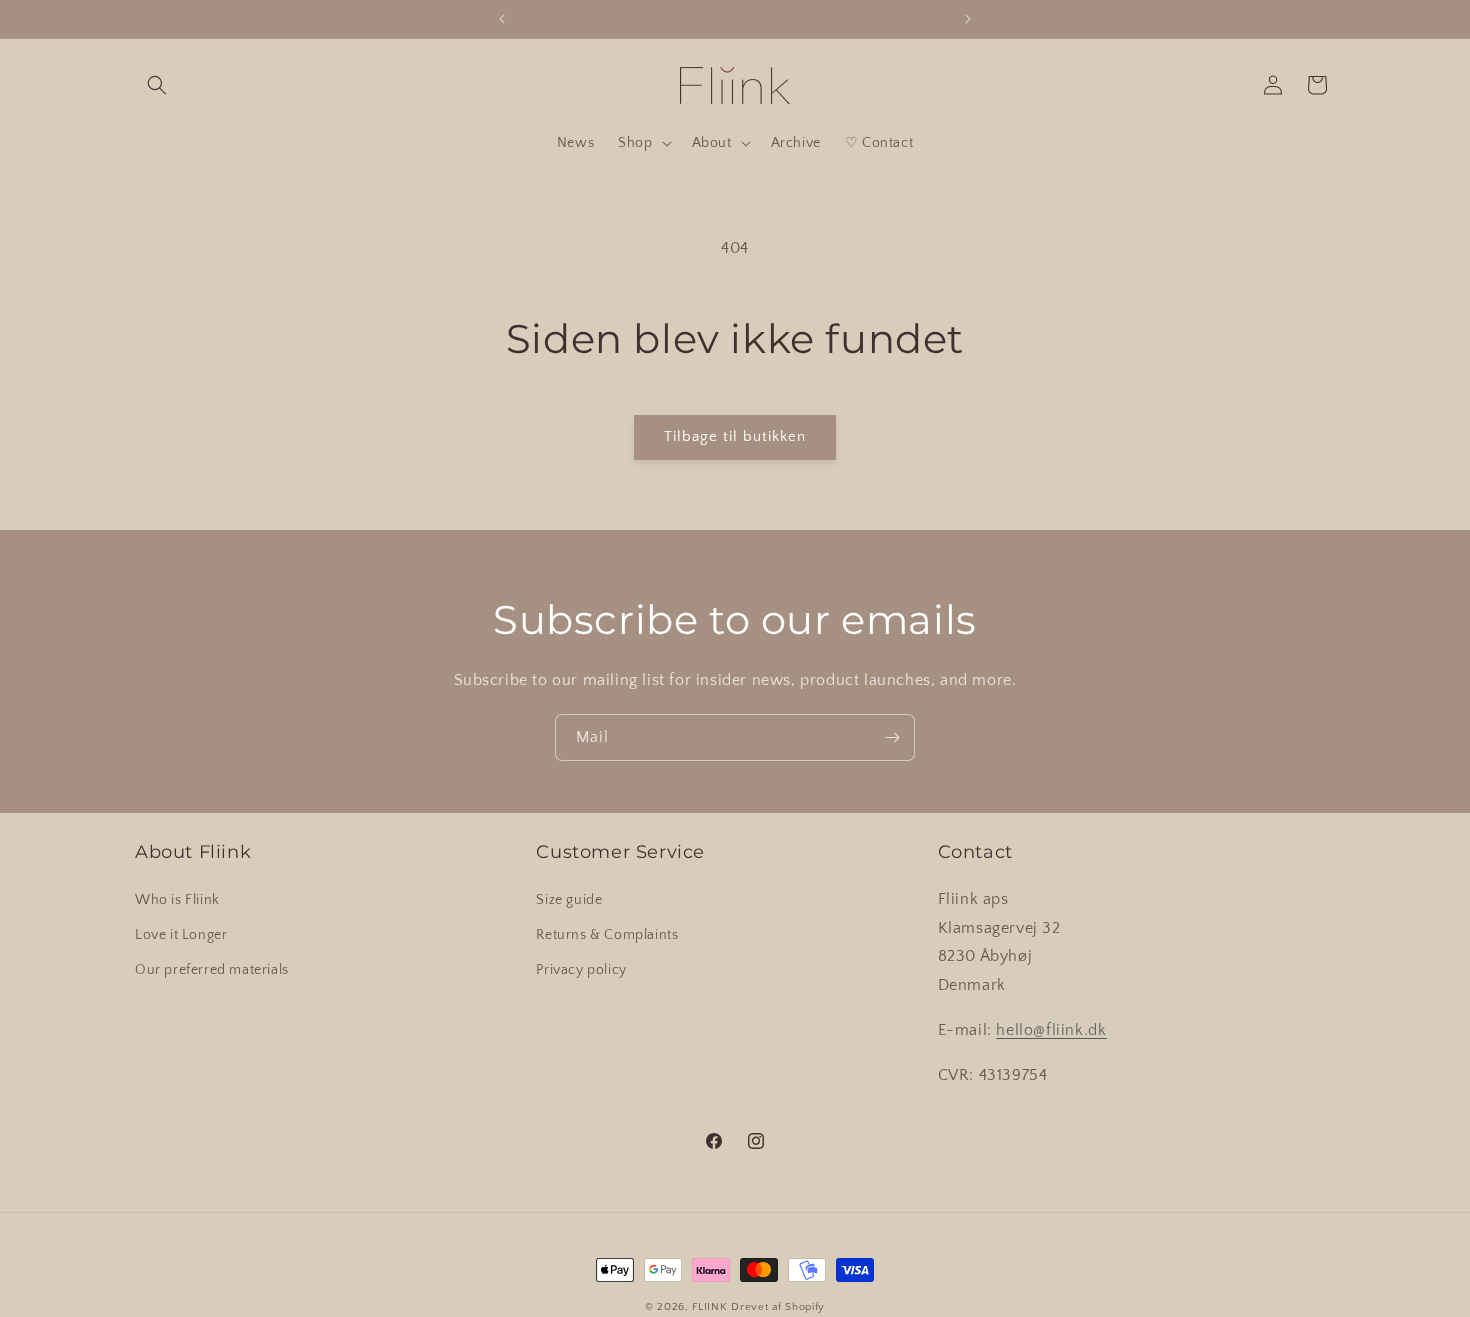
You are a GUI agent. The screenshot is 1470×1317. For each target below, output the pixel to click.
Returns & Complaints (607, 935)
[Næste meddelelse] (968, 19)
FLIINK (709, 1307)
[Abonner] (892, 737)
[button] (157, 85)
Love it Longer (181, 935)
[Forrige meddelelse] (502, 19)
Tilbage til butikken (735, 436)
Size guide (569, 900)
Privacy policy (581, 970)
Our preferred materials (212, 970)
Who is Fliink (177, 900)
